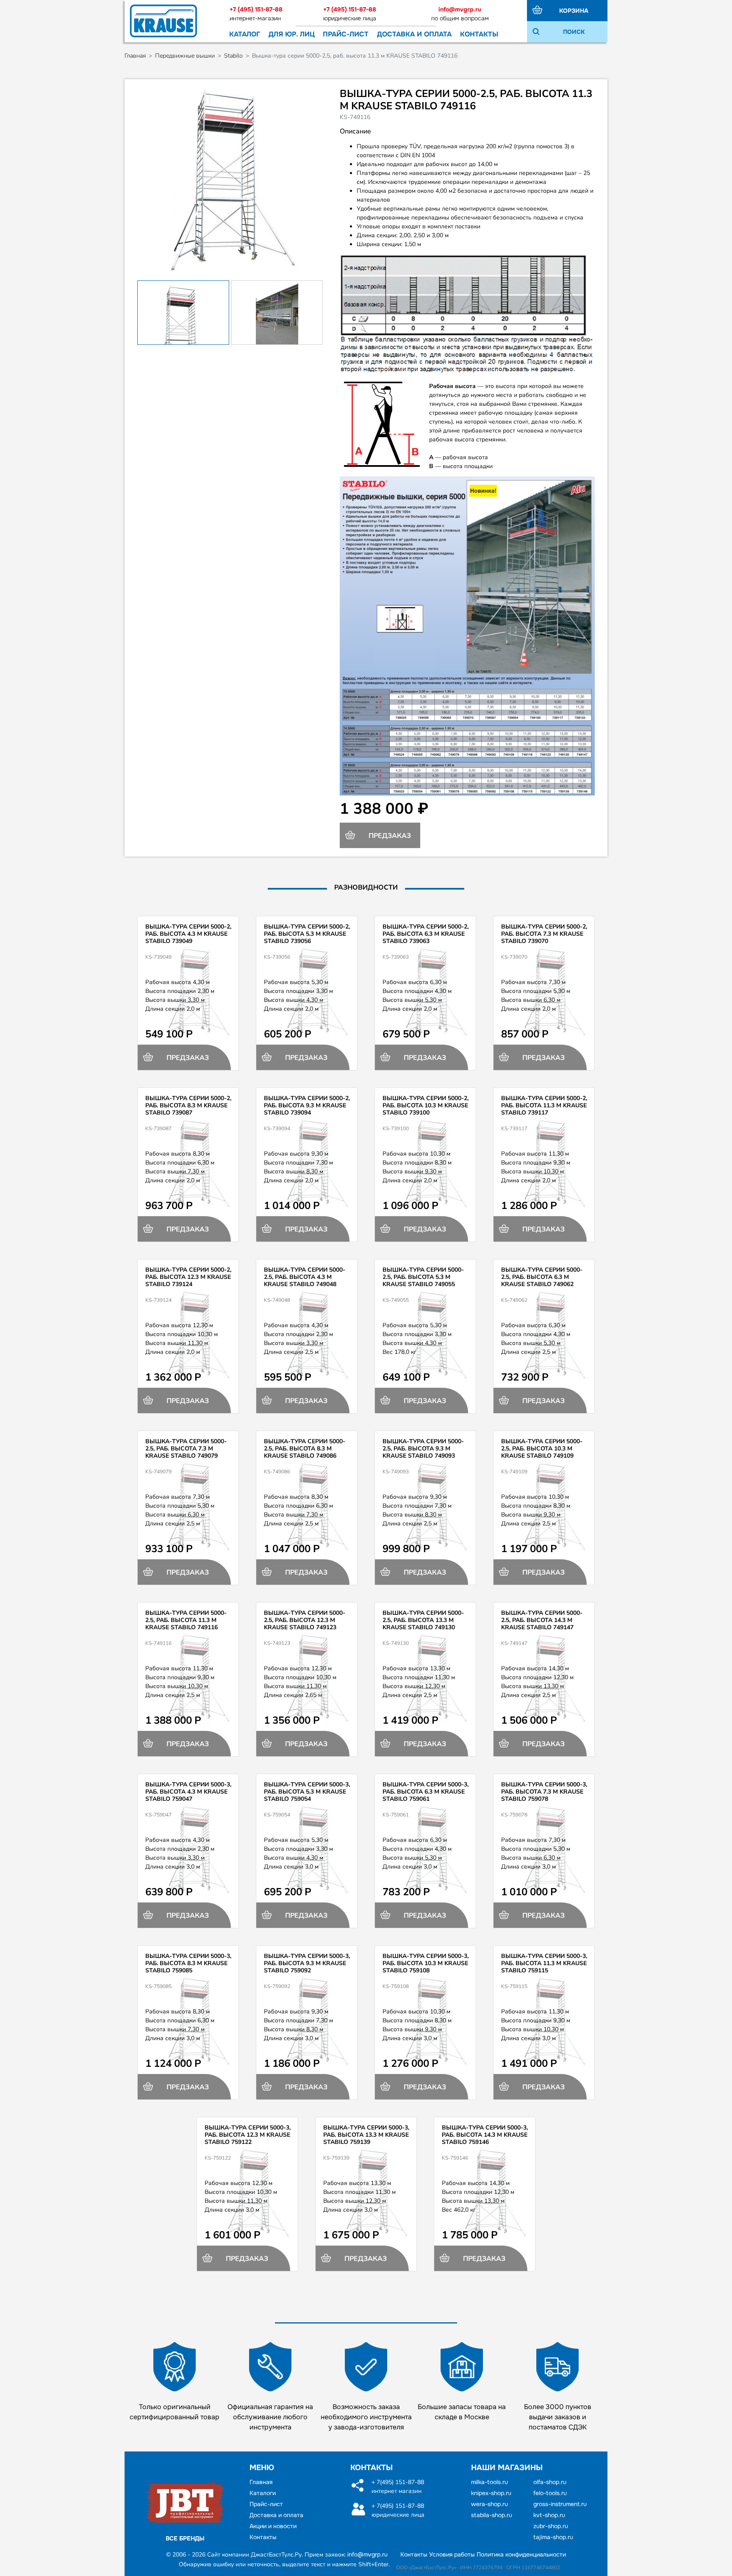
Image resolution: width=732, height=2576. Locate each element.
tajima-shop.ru (553, 2537)
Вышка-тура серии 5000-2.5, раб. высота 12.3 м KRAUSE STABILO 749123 (305, 1620)
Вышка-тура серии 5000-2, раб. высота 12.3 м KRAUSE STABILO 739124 (188, 1277)
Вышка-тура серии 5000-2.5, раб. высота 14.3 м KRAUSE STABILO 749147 (542, 1620)
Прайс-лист (346, 34)
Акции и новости (273, 2526)
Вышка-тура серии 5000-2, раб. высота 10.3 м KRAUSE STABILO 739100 (426, 1105)
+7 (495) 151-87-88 (256, 9)
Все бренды (185, 2538)
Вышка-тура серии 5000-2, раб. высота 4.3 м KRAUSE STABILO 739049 (188, 934)
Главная (135, 56)
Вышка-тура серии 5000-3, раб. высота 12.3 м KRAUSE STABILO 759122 (248, 2135)
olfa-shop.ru (550, 2482)
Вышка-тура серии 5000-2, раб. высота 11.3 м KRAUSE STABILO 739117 (544, 1105)
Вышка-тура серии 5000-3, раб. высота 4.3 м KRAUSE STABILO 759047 (188, 1792)
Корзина (574, 11)
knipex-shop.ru (491, 2493)
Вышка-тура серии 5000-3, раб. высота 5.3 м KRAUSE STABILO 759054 (307, 1792)
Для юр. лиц (292, 34)
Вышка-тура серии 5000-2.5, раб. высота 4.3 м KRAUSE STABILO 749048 (305, 1277)
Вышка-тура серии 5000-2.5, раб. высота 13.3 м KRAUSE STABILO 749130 (423, 1620)
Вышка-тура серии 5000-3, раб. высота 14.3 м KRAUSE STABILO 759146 (485, 2135)
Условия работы (452, 2554)
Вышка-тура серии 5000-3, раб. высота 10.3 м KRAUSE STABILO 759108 (426, 1963)
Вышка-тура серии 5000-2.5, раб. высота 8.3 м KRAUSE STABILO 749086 (305, 1449)
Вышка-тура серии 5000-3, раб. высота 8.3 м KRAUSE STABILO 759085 (188, 1963)
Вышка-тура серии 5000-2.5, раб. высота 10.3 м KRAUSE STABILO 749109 (542, 1449)
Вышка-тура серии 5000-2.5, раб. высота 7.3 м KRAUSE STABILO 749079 (186, 1449)
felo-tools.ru (550, 2493)
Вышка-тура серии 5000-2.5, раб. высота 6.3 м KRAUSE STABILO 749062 (542, 1277)
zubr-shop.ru (551, 2526)
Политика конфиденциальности (521, 2554)
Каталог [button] (245, 34)
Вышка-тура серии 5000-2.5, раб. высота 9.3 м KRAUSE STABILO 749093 (423, 1449)
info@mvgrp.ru (460, 9)
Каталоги (263, 2493)
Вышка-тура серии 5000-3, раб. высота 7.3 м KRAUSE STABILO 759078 (544, 1792)
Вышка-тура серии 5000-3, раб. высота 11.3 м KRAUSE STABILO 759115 (544, 1963)
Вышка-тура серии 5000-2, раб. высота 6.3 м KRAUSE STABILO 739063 (426, 934)
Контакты (479, 34)
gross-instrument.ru (560, 2504)
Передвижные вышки (185, 56)
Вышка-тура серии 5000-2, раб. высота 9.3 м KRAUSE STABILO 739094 (307, 1105)
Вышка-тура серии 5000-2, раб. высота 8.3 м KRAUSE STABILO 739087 (188, 1105)
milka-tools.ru (489, 2482)
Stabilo (233, 56)
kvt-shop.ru (549, 2515)
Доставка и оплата (414, 34)
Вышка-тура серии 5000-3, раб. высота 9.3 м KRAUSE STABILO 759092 (307, 1963)
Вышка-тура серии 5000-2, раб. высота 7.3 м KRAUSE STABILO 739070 (544, 934)
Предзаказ (389, 836)
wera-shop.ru (489, 2504)
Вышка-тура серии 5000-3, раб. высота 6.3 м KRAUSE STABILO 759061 (426, 1792)
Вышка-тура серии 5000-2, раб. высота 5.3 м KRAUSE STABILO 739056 (307, 934)
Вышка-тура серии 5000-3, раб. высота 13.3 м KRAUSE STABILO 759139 (366, 2135)
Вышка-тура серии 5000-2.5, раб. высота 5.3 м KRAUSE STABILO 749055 (423, 1277)
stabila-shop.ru (492, 2515)
